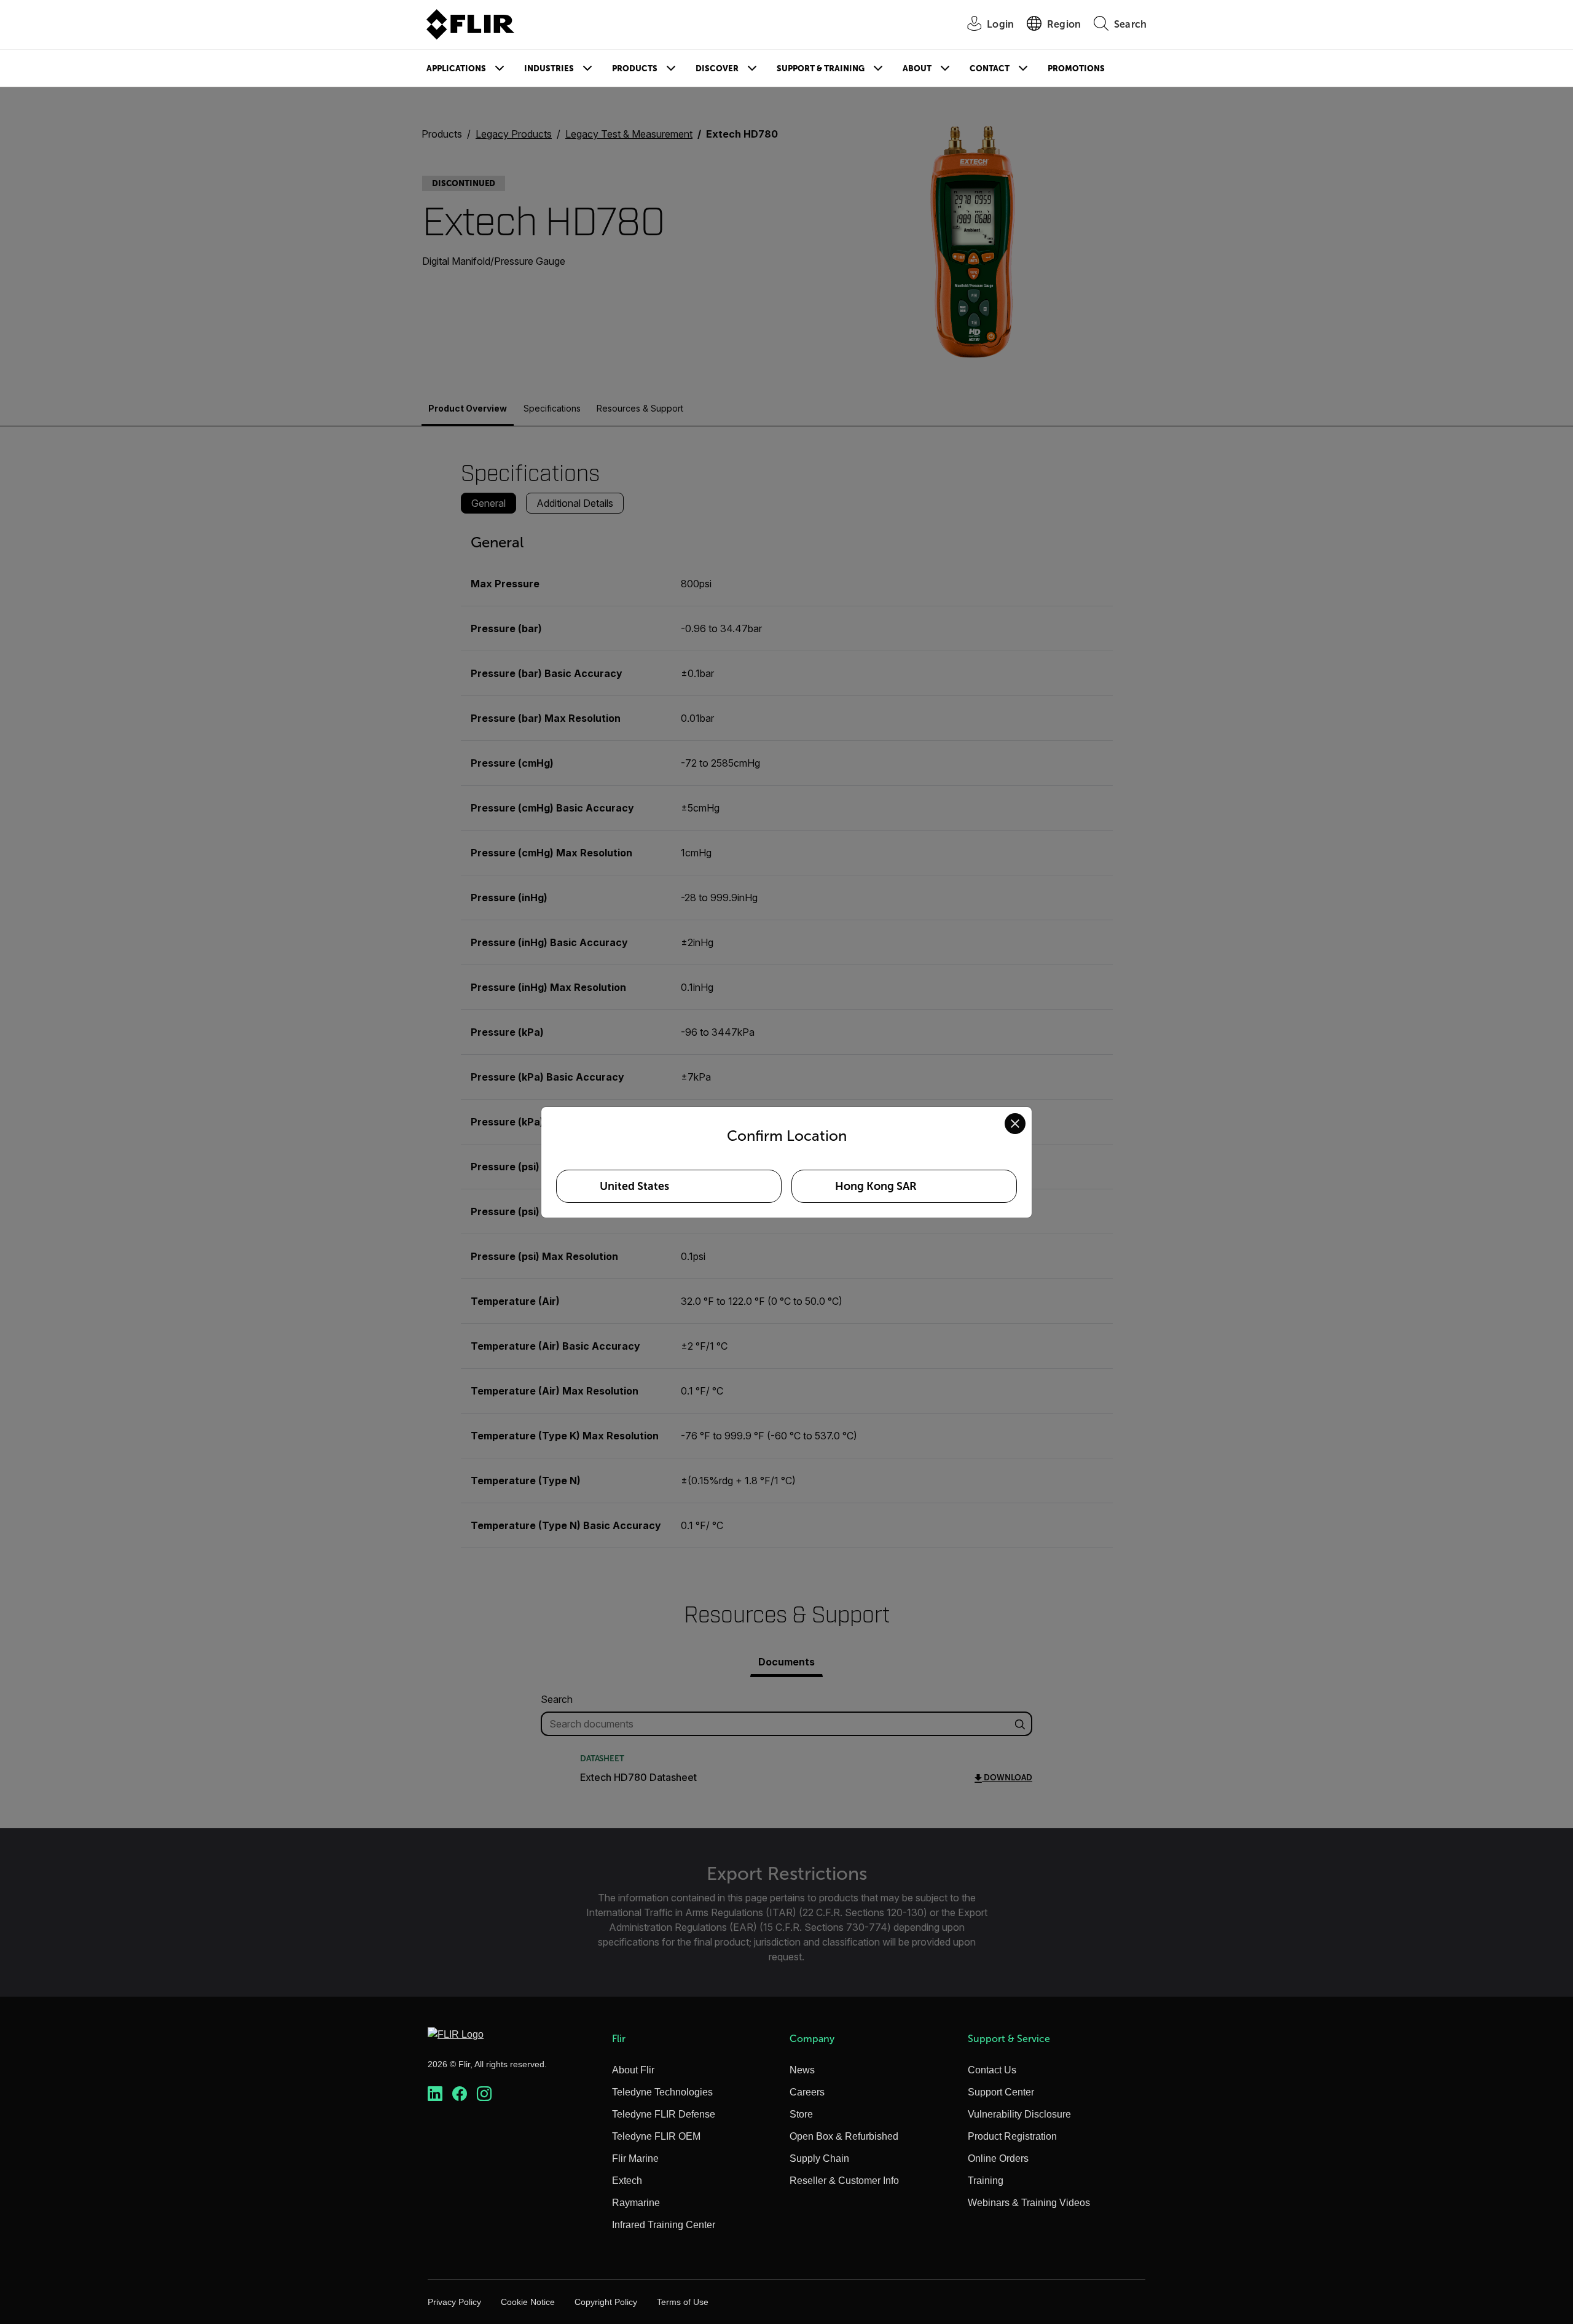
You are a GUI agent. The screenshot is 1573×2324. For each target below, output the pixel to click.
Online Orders (998, 2158)
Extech (627, 2181)
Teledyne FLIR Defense (664, 2114)
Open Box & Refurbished (844, 2136)
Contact (990, 68)
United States (634, 1186)
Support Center (1001, 2092)
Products (635, 68)
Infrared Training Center (664, 2225)
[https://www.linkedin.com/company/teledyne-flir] (435, 2094)
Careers (807, 2092)
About (917, 68)
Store (801, 2114)
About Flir (633, 2070)
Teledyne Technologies (662, 2092)
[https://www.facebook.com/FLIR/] (460, 2094)
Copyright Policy (606, 2302)
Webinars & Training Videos (1029, 2203)
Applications (456, 68)
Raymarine (636, 2203)
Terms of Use (683, 2302)
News (802, 2070)
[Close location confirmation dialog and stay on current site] (1015, 1124)
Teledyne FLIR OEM (656, 2136)
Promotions (1076, 68)
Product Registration (1012, 2136)
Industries (549, 68)
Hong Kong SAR (876, 1186)
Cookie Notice (528, 2302)
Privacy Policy (454, 2302)
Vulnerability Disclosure (1019, 2114)
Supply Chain (819, 2158)
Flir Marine (635, 2158)
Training (986, 2181)
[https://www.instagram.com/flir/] (484, 2094)
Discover (717, 68)
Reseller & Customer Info (844, 2181)
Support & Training (821, 68)
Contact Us (992, 2070)
